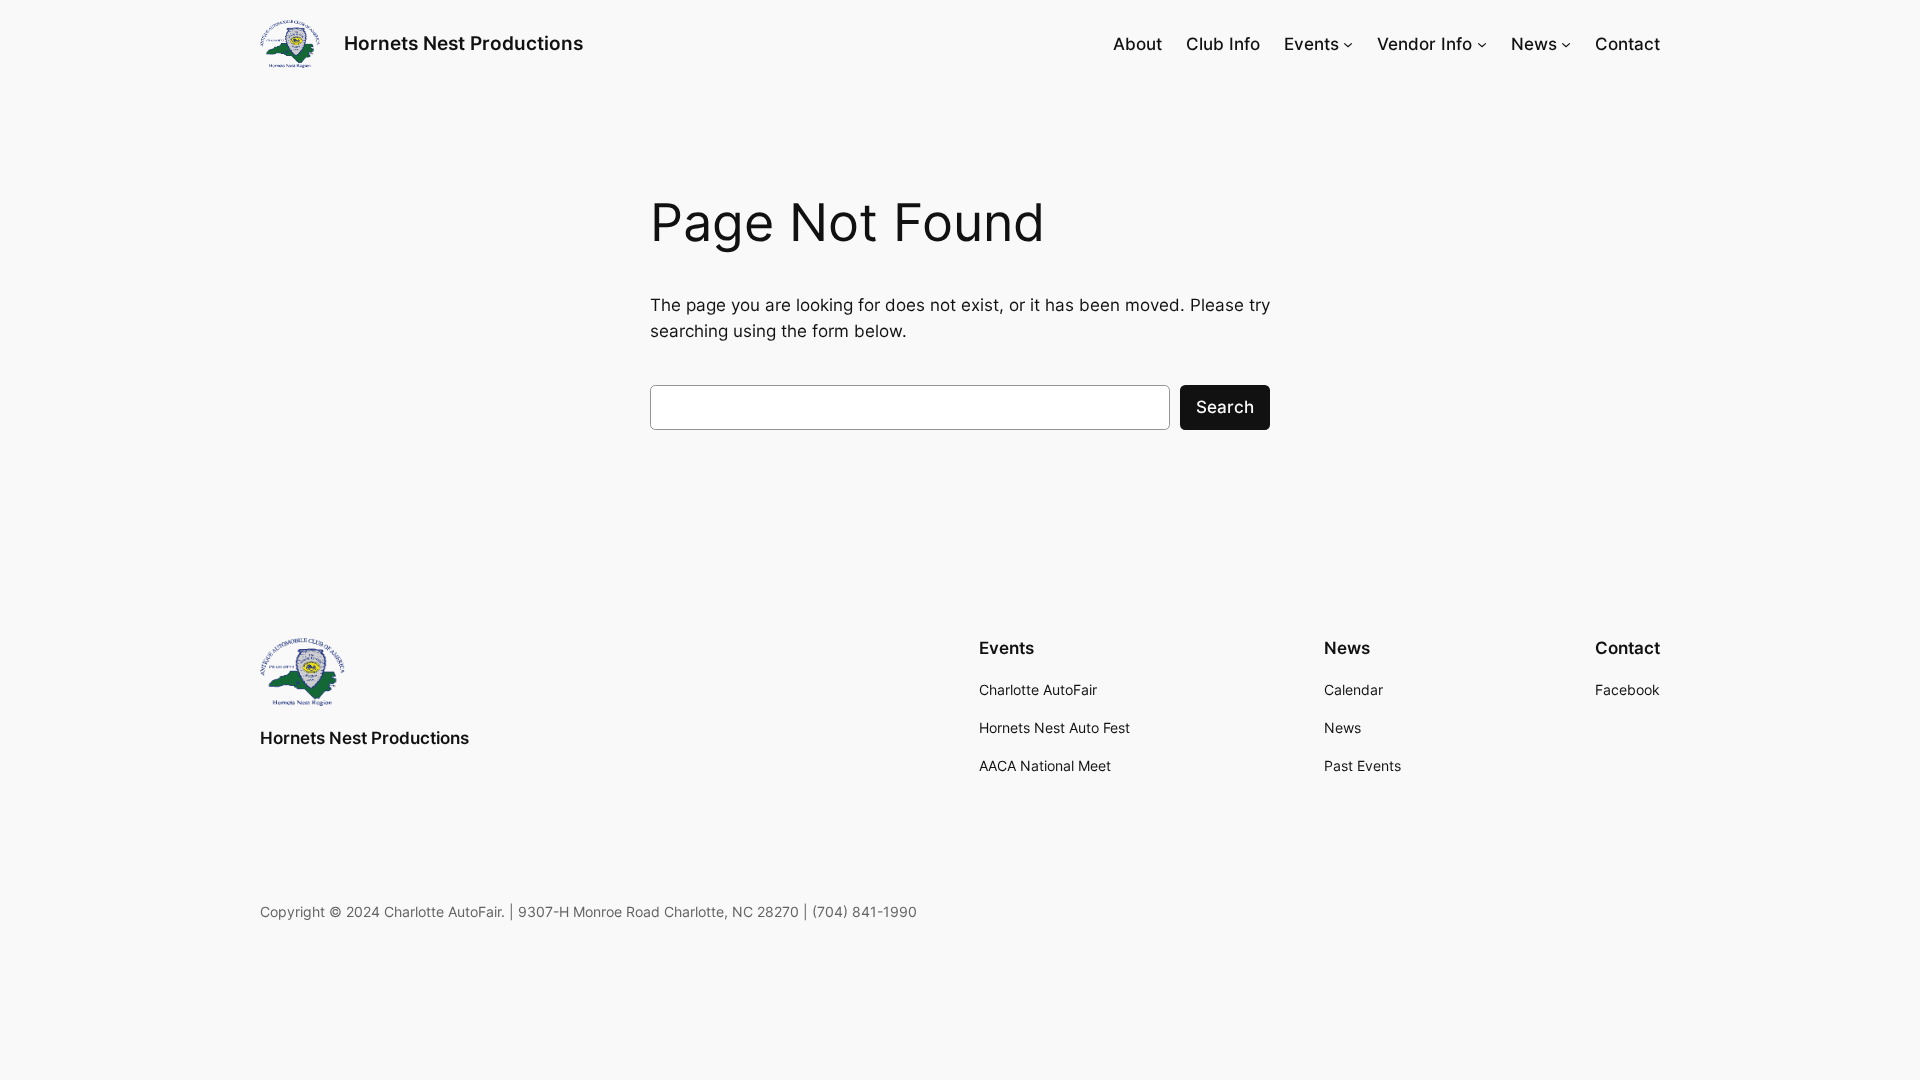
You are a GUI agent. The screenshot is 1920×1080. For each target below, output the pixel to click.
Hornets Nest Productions (463, 43)
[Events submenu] (1348, 44)
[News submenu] (1566, 44)
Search (1225, 407)
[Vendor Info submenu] (1482, 44)
